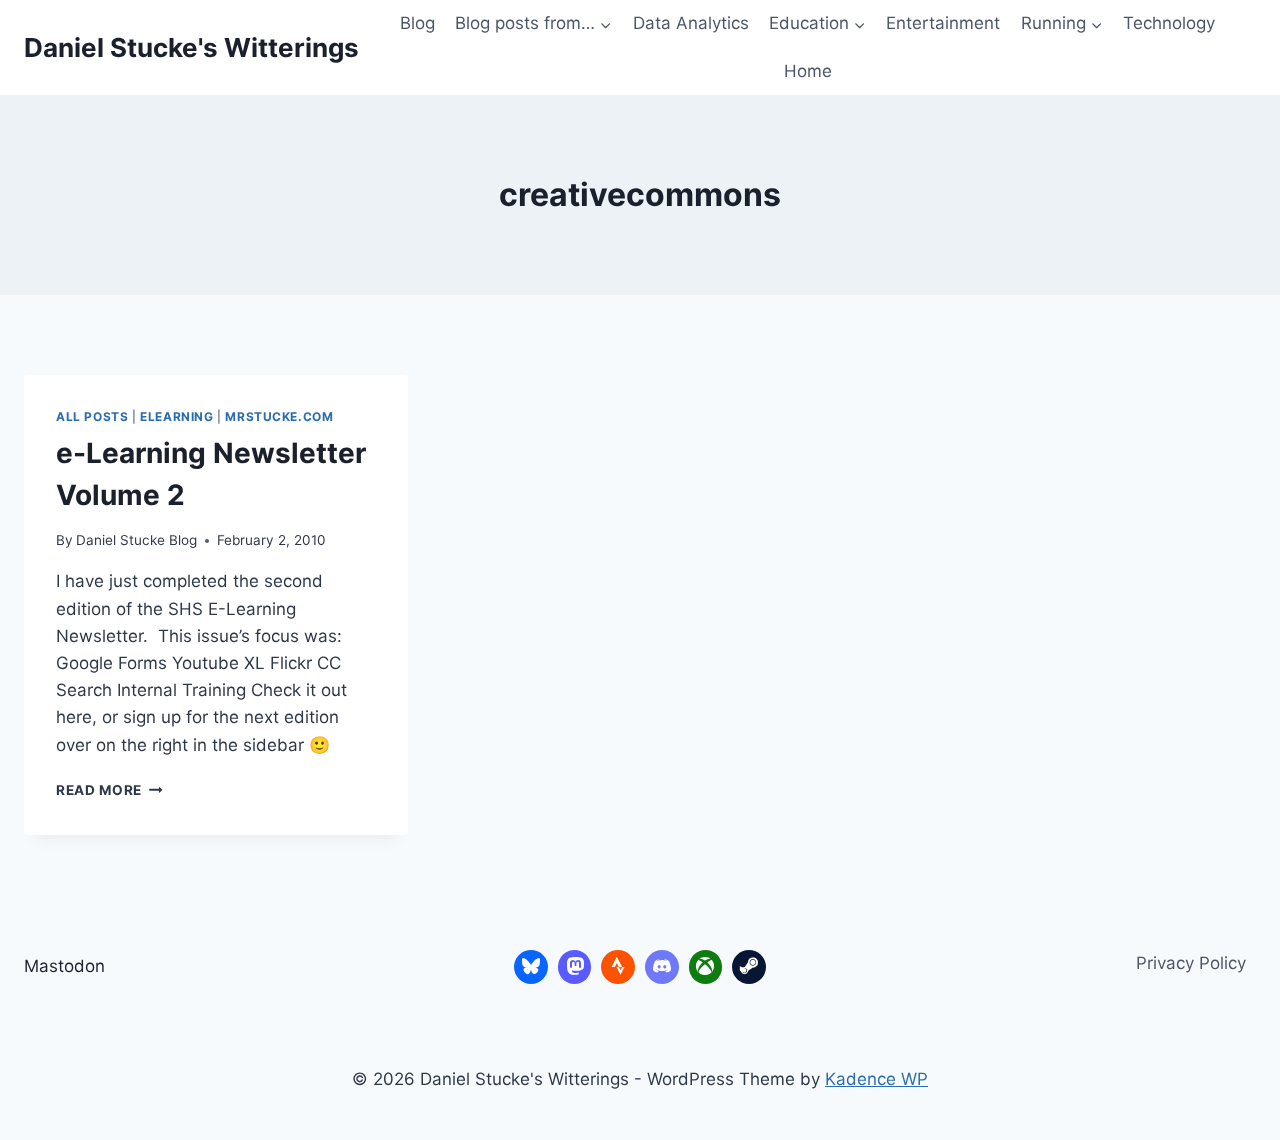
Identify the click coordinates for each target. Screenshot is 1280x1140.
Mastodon (64, 966)
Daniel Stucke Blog (136, 540)
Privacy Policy (1191, 963)
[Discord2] (662, 967)
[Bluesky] (531, 967)
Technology (1169, 23)
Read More (109, 790)
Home (808, 71)
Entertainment (943, 23)
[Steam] (749, 967)
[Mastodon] (575, 967)
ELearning (176, 416)
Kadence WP (876, 1079)
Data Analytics (691, 23)
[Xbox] (706, 967)
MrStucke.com (279, 416)
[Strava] (618, 967)
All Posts (92, 416)
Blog (417, 23)
